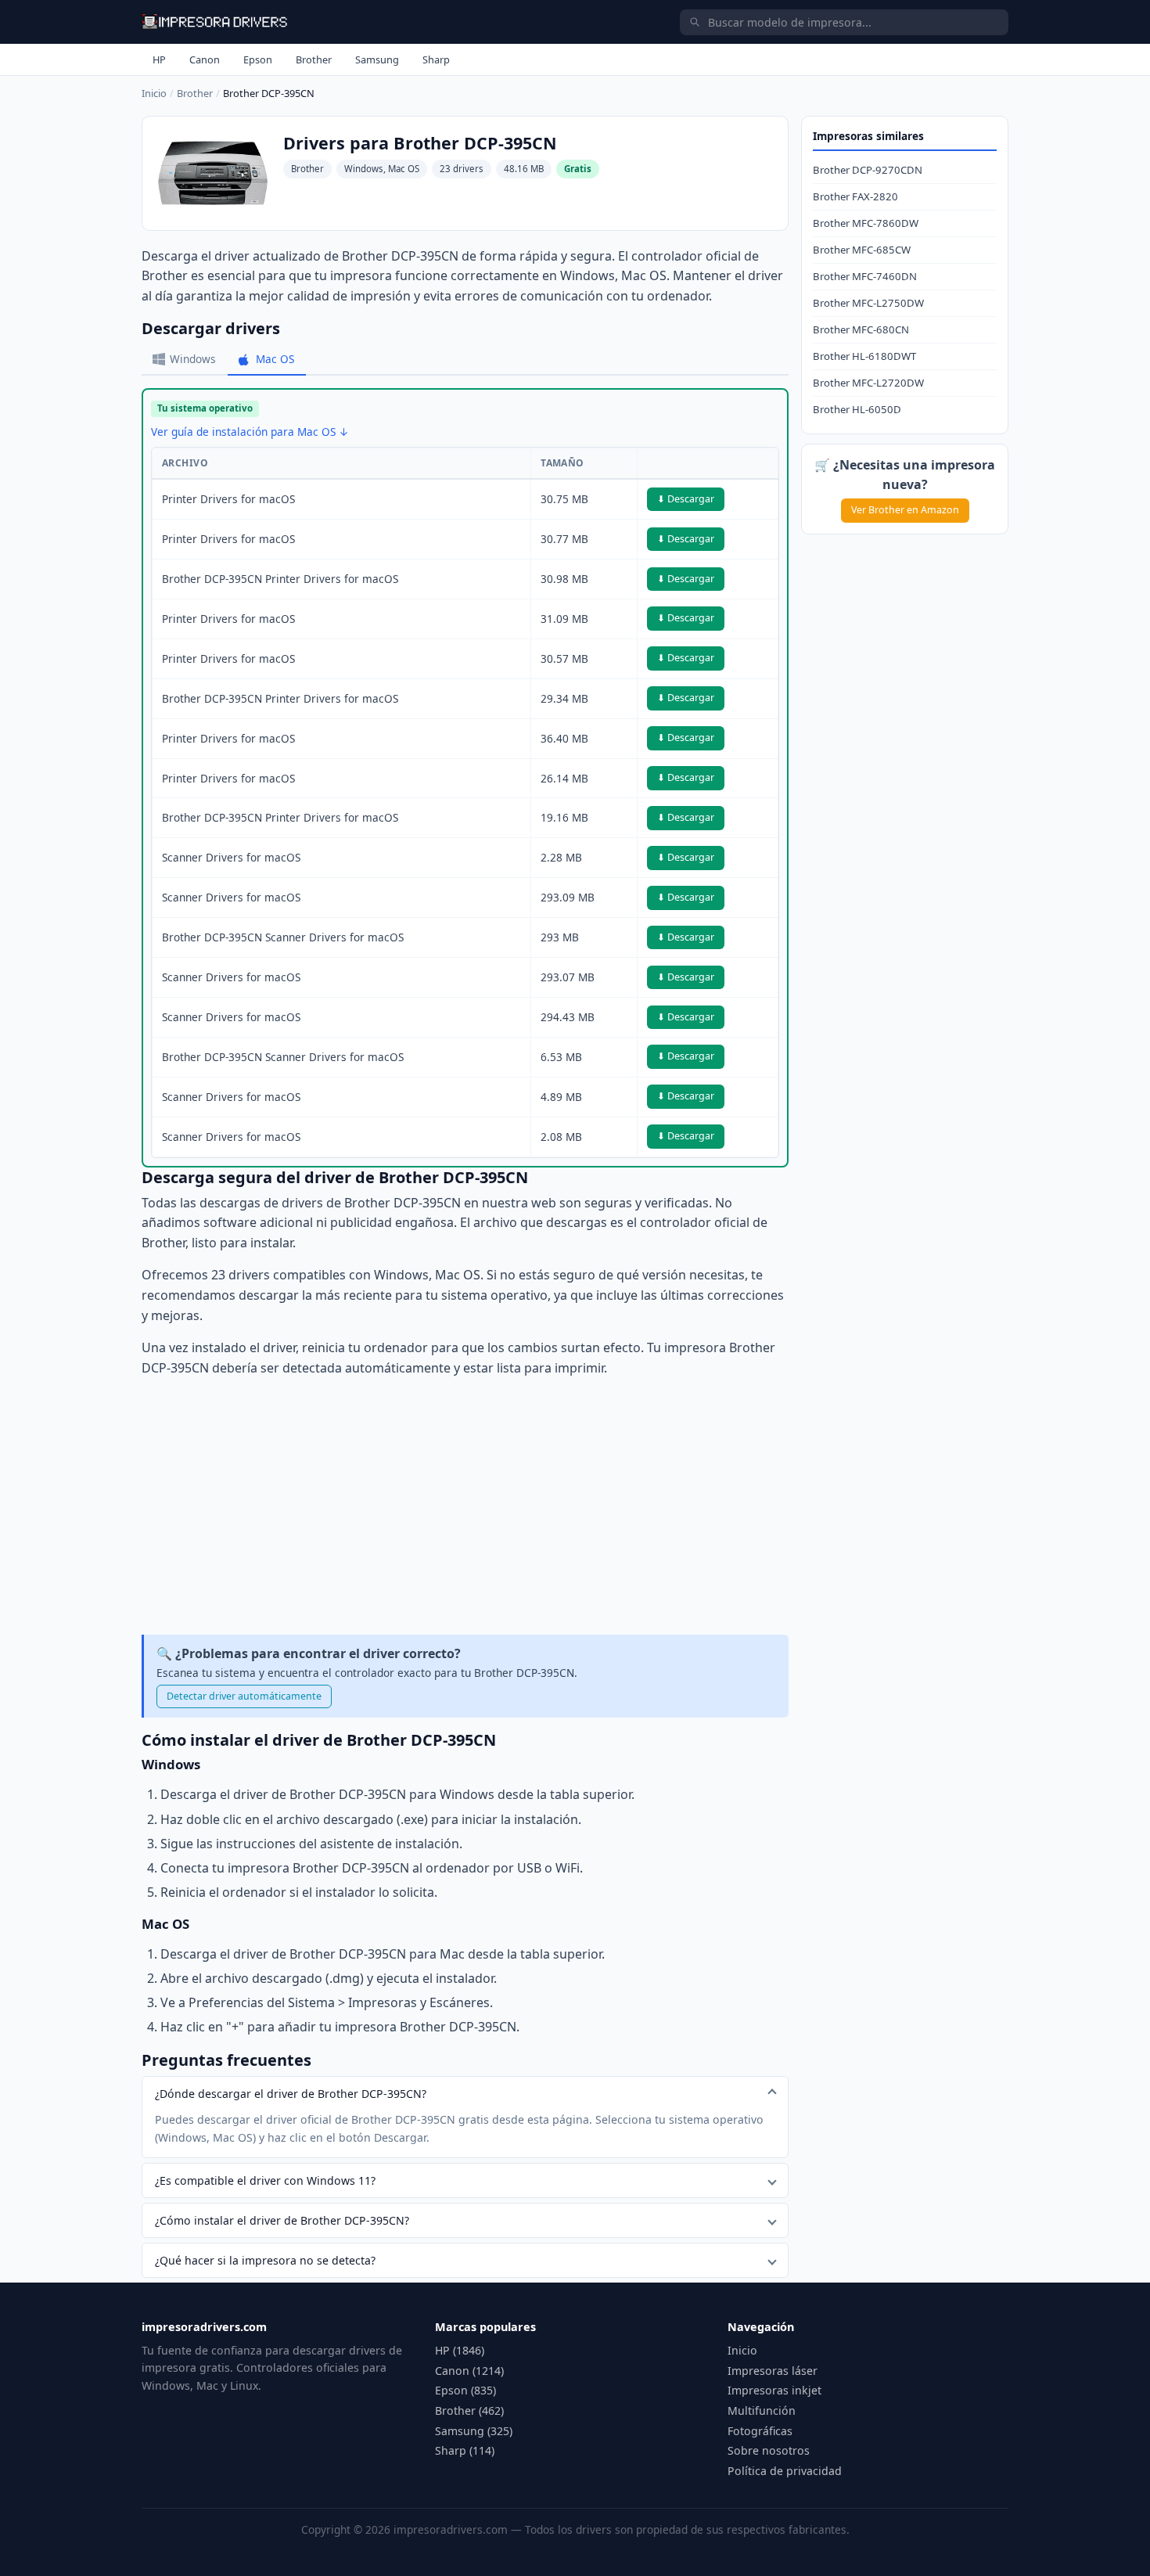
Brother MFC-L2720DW (868, 383)
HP (159, 59)
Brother (314, 59)
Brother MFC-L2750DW (868, 303)
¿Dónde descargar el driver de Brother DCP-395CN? (291, 2094)
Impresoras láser (773, 2371)
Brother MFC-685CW (862, 250)
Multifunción (762, 2411)
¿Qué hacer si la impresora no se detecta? (265, 2260)
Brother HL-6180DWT (864, 356)
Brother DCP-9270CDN (868, 170)
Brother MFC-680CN (861, 329)
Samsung (377, 59)
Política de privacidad (785, 2471)
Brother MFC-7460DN (865, 276)
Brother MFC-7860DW (866, 223)
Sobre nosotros (769, 2450)
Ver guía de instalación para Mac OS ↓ (250, 432)
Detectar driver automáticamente (244, 1696)
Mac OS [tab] (275, 359)
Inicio (154, 93)
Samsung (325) (474, 2431)
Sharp (436, 59)
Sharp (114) (465, 2450)
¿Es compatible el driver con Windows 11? (265, 2180)
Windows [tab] (193, 359)
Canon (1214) (469, 2371)
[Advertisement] (465, 1506)
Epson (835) (465, 2390)
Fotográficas (760, 2431)
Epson (258, 59)
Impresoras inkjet (774, 2390)
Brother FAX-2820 (855, 196)
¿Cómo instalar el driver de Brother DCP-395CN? (282, 2220)
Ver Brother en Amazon (905, 510)
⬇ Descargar (686, 499)
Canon (205, 59)
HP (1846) (460, 2350)
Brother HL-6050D (857, 409)
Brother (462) (469, 2411)
